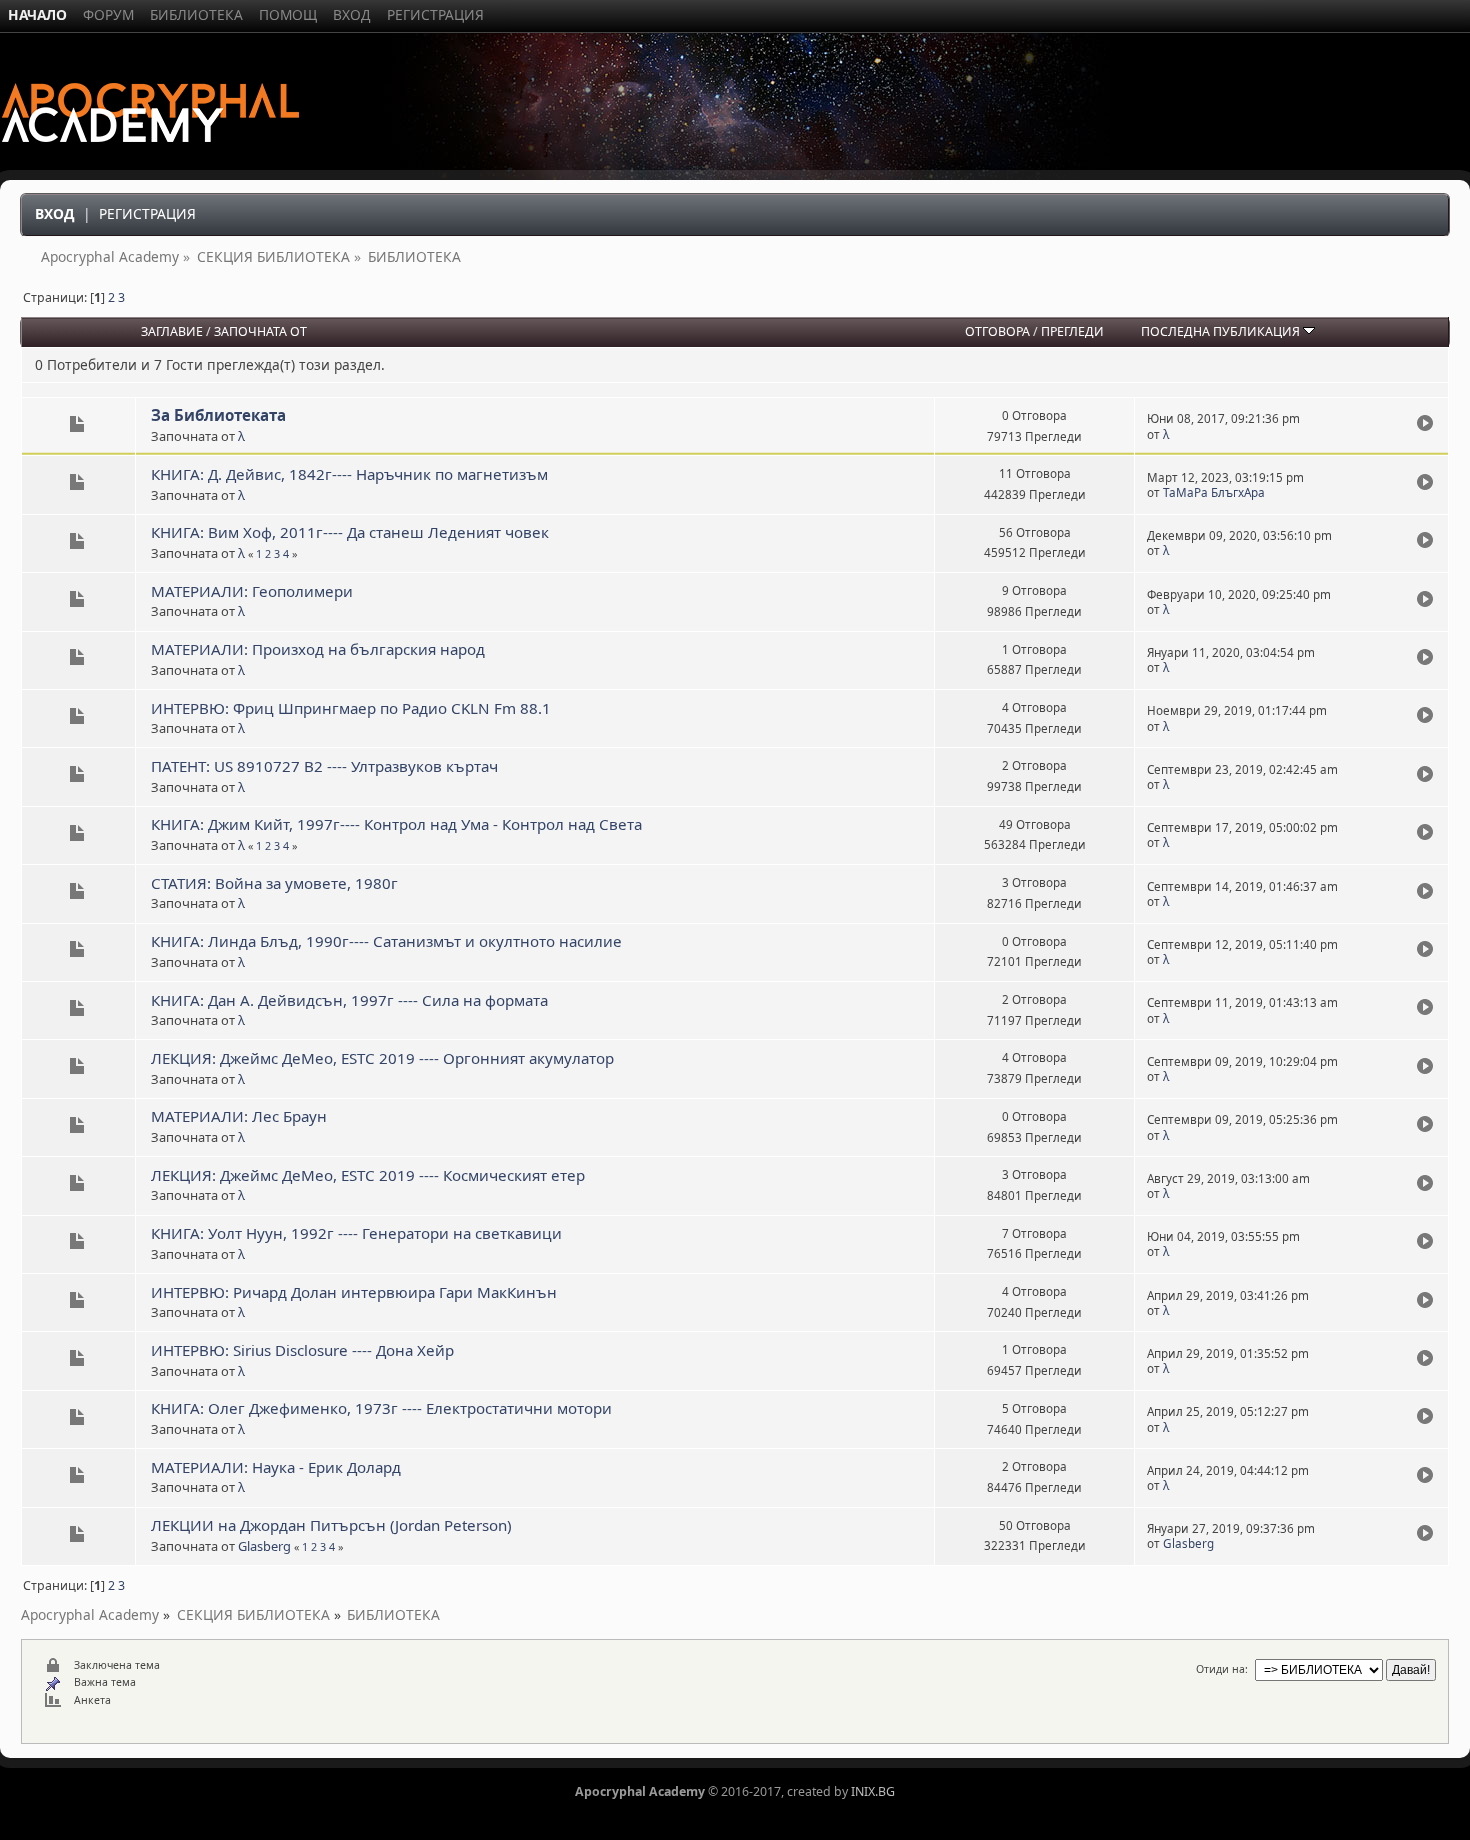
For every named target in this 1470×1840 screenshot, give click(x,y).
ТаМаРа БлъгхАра (1214, 492)
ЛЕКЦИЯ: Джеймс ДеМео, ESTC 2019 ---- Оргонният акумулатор (382, 1058)
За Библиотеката (218, 415)
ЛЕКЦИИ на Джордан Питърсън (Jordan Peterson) (331, 1525)
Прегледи (1072, 331)
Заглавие (172, 331)
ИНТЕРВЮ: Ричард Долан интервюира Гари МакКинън (354, 1292)
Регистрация (147, 213)
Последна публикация (1222, 331)
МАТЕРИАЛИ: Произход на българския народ (318, 649)
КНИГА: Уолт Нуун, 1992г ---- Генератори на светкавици (356, 1233)
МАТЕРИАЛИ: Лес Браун (239, 1116)
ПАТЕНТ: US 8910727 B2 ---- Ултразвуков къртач (324, 766)
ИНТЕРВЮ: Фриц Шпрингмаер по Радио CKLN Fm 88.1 (351, 708)
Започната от (260, 331)
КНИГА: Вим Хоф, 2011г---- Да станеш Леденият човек (350, 532)
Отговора (997, 331)
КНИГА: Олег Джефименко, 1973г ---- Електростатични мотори (381, 1408)
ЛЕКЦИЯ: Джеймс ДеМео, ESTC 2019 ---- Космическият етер (368, 1175)
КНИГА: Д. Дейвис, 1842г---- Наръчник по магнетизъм (349, 474)
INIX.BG (873, 1791)
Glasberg (264, 1546)
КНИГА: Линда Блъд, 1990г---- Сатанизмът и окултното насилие (386, 941)
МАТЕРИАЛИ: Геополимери (252, 591)
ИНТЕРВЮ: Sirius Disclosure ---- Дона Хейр (302, 1350)
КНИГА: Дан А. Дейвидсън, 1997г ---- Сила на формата (349, 1000)
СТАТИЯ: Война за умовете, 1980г (274, 883)
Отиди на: (1222, 1669)
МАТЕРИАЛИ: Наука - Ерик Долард (276, 1467)
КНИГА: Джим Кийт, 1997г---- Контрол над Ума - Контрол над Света (396, 824)
